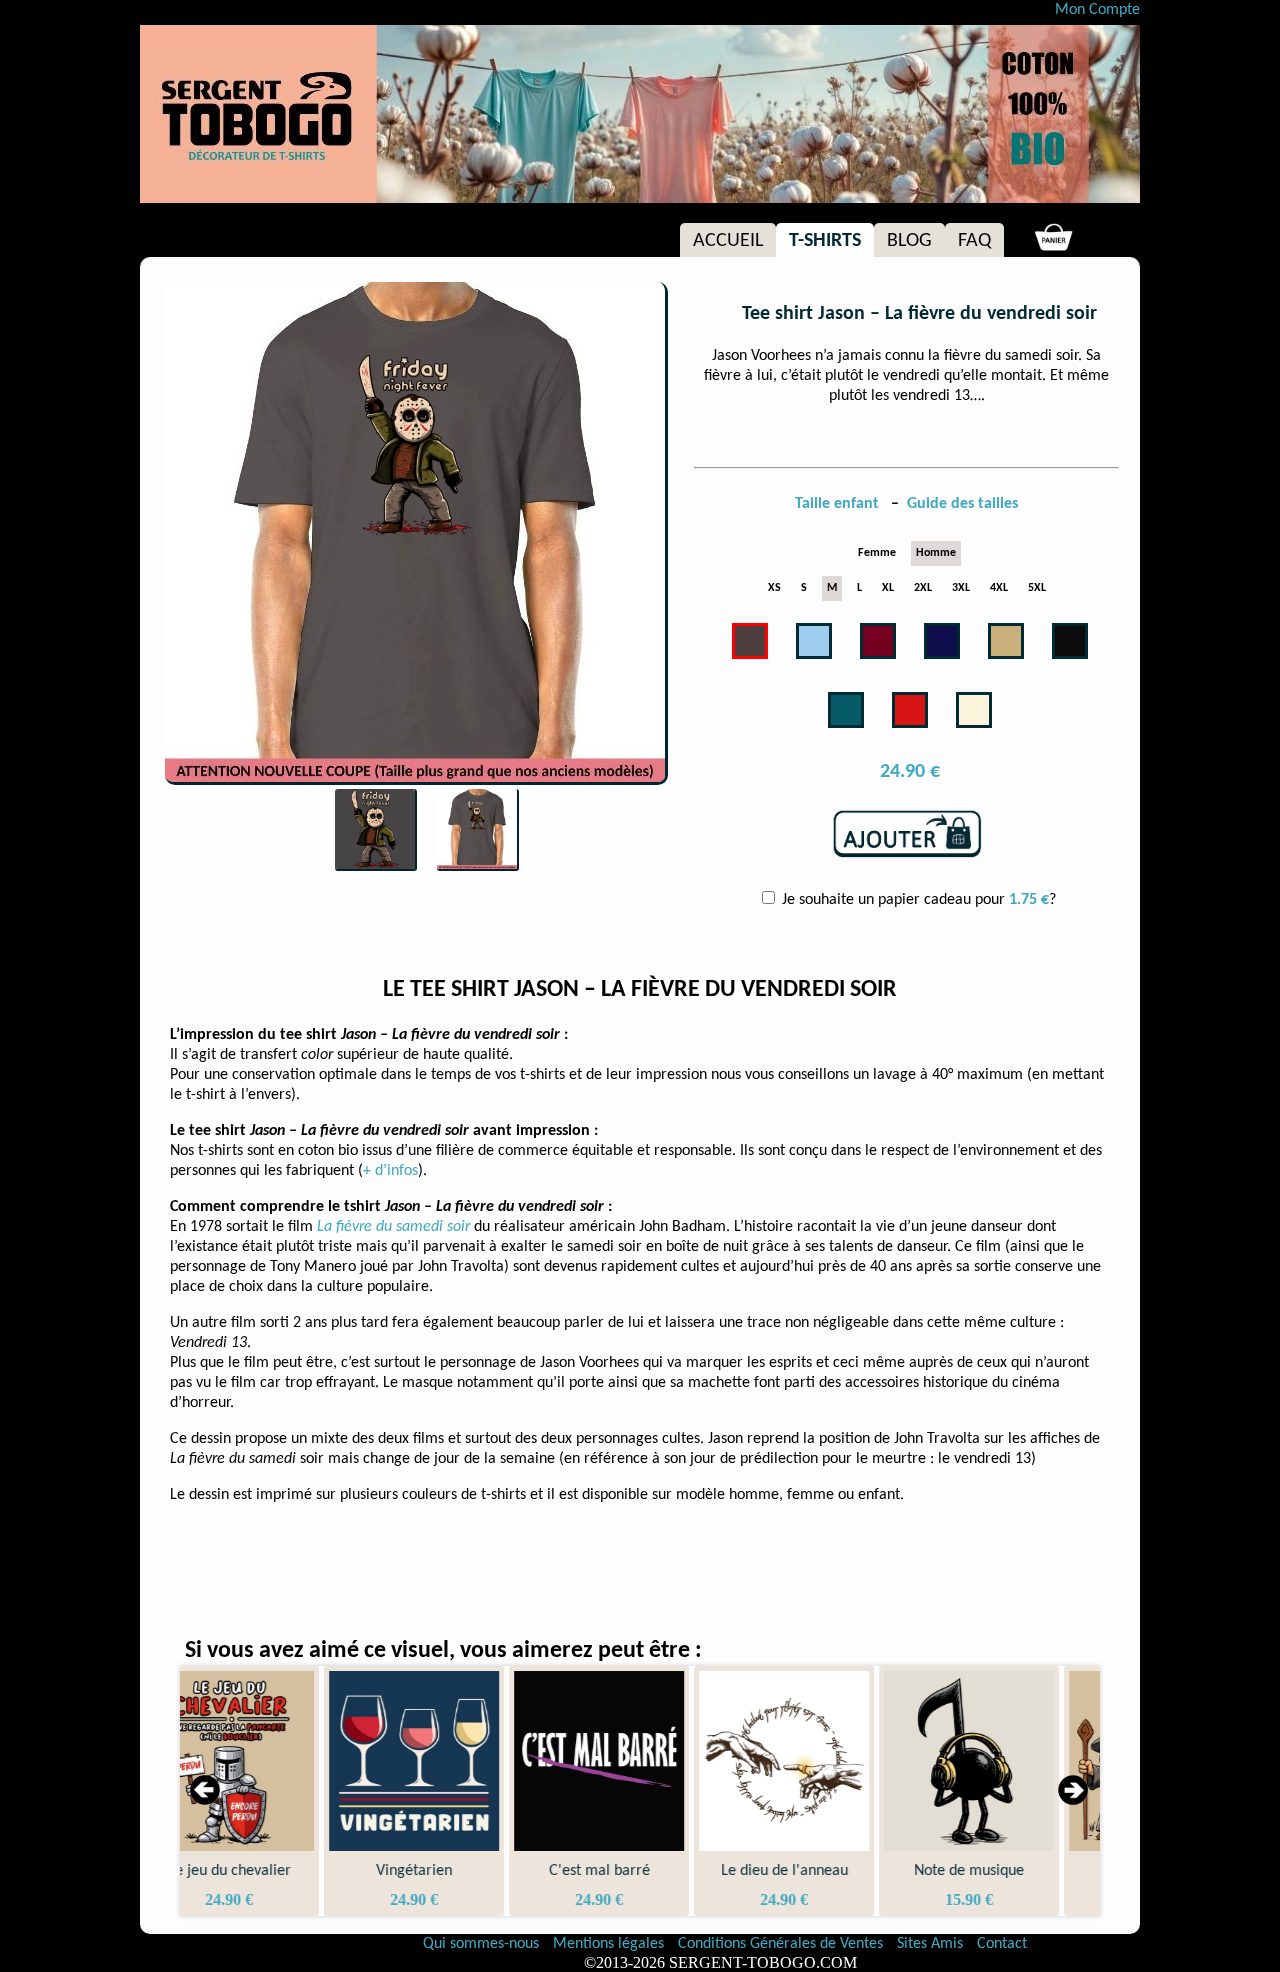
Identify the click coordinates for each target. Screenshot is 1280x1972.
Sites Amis (930, 1944)
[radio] (877, 553)
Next (1074, 1791)
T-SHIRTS (825, 241)
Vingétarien (273, 1871)
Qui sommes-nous (481, 1944)
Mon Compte (1097, 10)
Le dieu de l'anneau (643, 1871)
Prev (206, 1791)
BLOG (909, 241)
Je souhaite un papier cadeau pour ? (917, 900)
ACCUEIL (728, 241)
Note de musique (828, 1871)
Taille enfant (839, 504)
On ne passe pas (1013, 1871)
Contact (1002, 1944)
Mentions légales (610, 1944)
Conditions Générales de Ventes (782, 1944)
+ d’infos (390, 1171)
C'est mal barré (458, 1871)
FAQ (974, 241)
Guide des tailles (962, 504)
